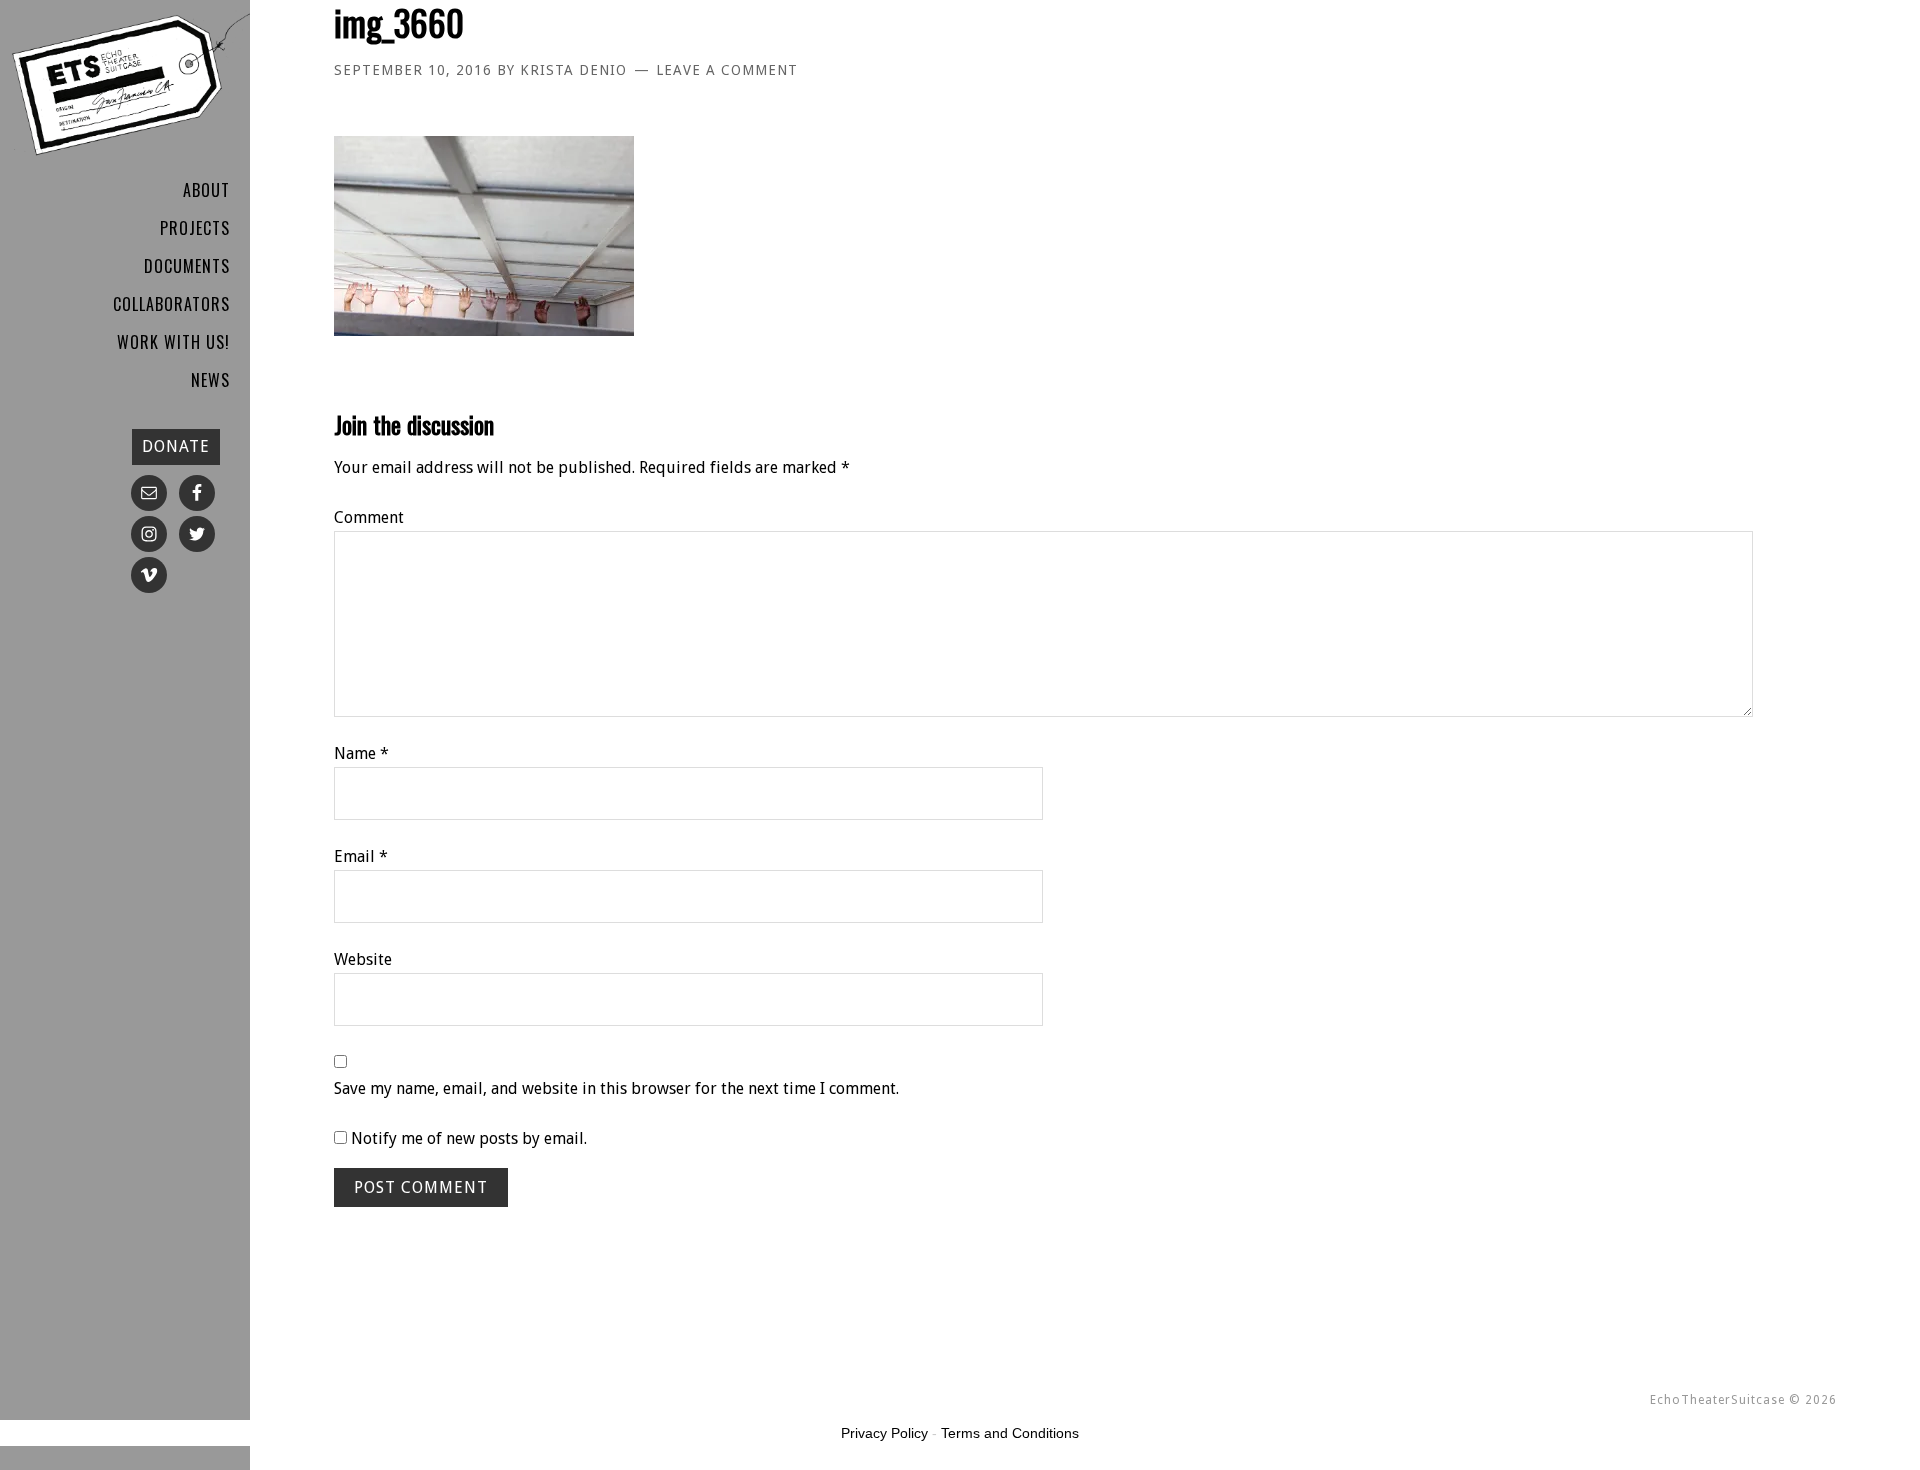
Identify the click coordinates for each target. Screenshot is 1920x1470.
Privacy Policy (884, 1433)
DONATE (176, 446)
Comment (369, 517)
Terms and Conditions (1010, 1433)
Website (363, 959)
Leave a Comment (727, 70)
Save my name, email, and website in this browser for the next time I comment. (616, 1088)
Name (361, 753)
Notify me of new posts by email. (469, 1138)
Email (361, 856)
